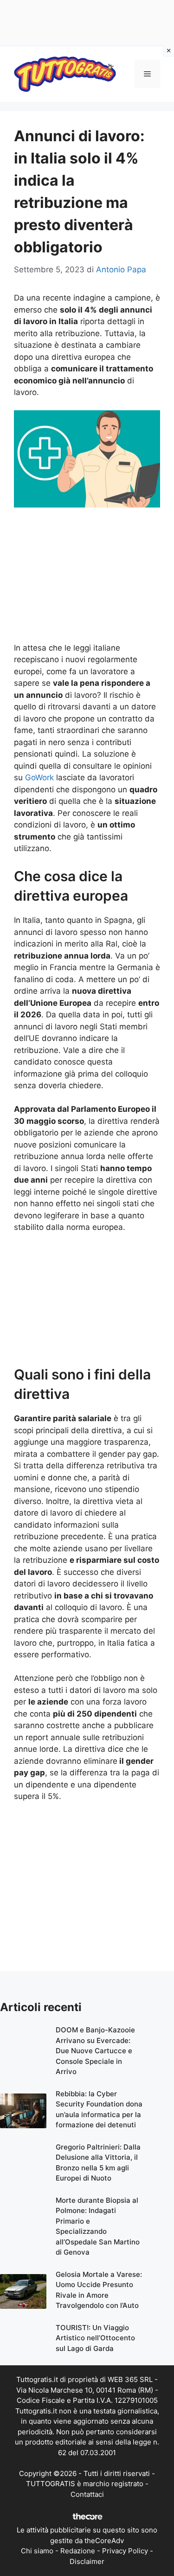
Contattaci (87, 2494)
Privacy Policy (125, 2551)
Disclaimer (87, 2561)
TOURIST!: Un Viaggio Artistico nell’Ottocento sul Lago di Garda (95, 2338)
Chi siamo (37, 2551)
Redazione (78, 2551)
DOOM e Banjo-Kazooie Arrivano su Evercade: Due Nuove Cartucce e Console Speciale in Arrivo (95, 2051)
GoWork (39, 777)
